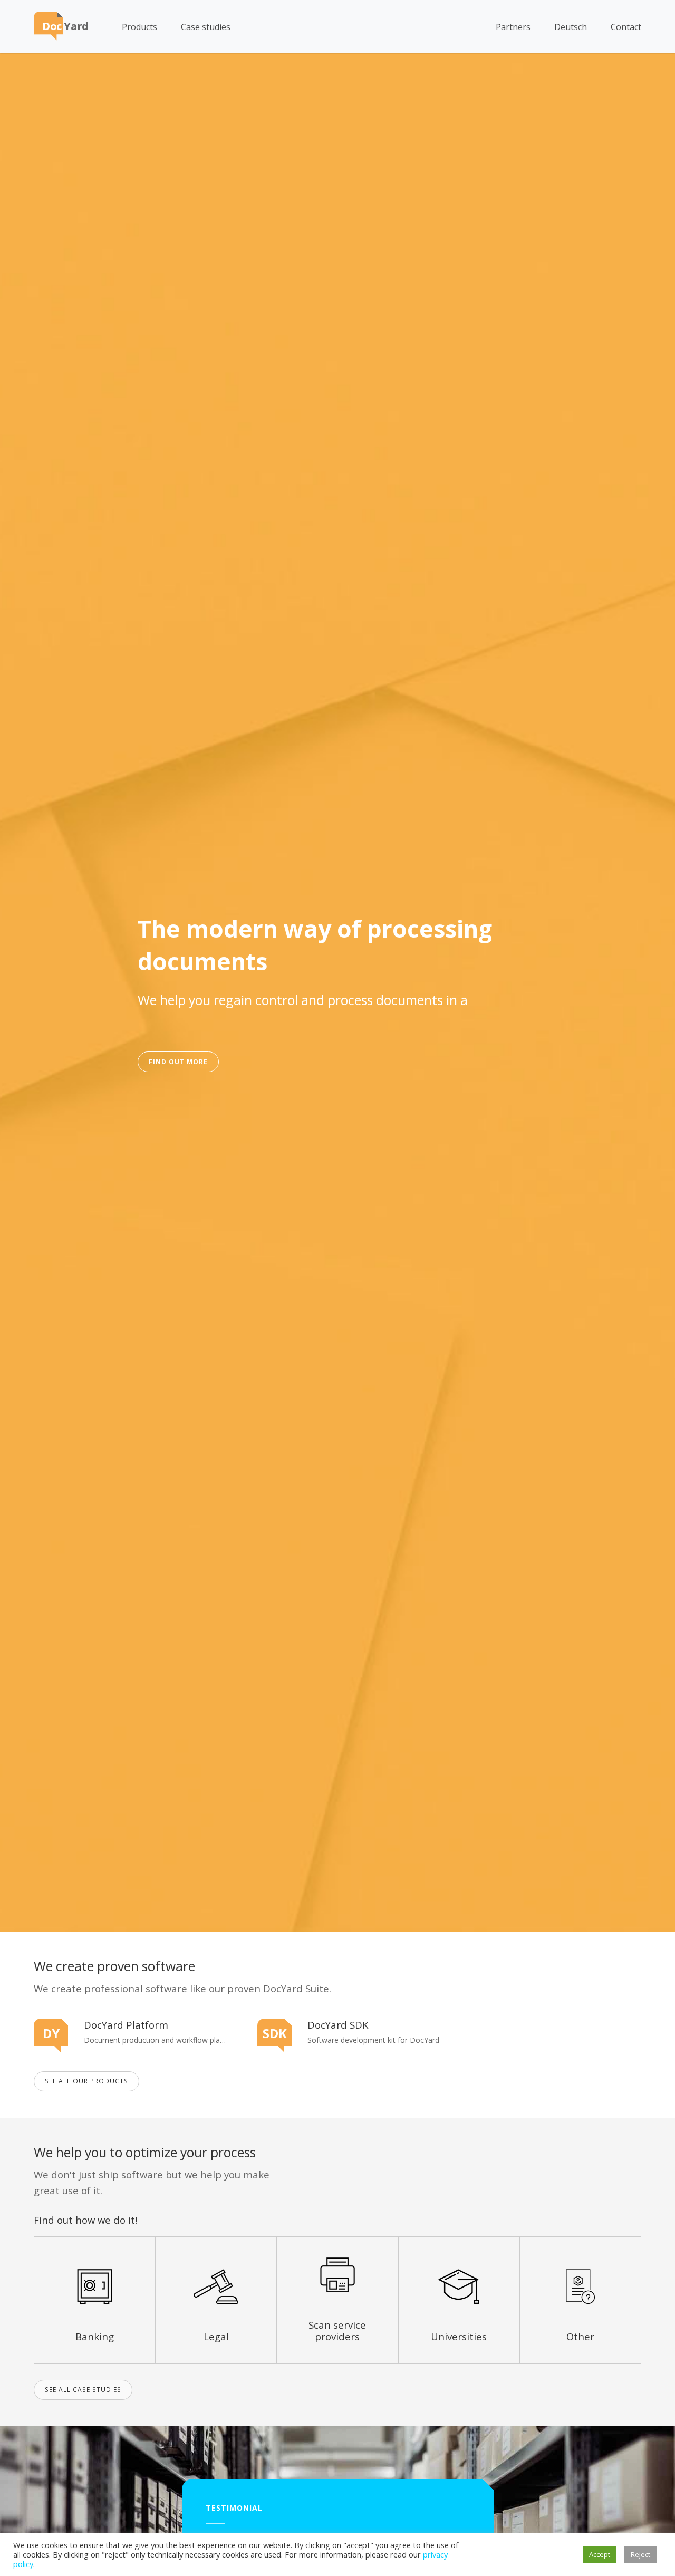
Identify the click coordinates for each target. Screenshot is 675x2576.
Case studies (206, 27)
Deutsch (571, 27)
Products (139, 27)
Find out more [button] (178, 1062)
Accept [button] (600, 2554)
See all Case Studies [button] (83, 2389)
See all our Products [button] (86, 2081)
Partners (513, 27)
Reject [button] (640, 2554)
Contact (626, 27)
